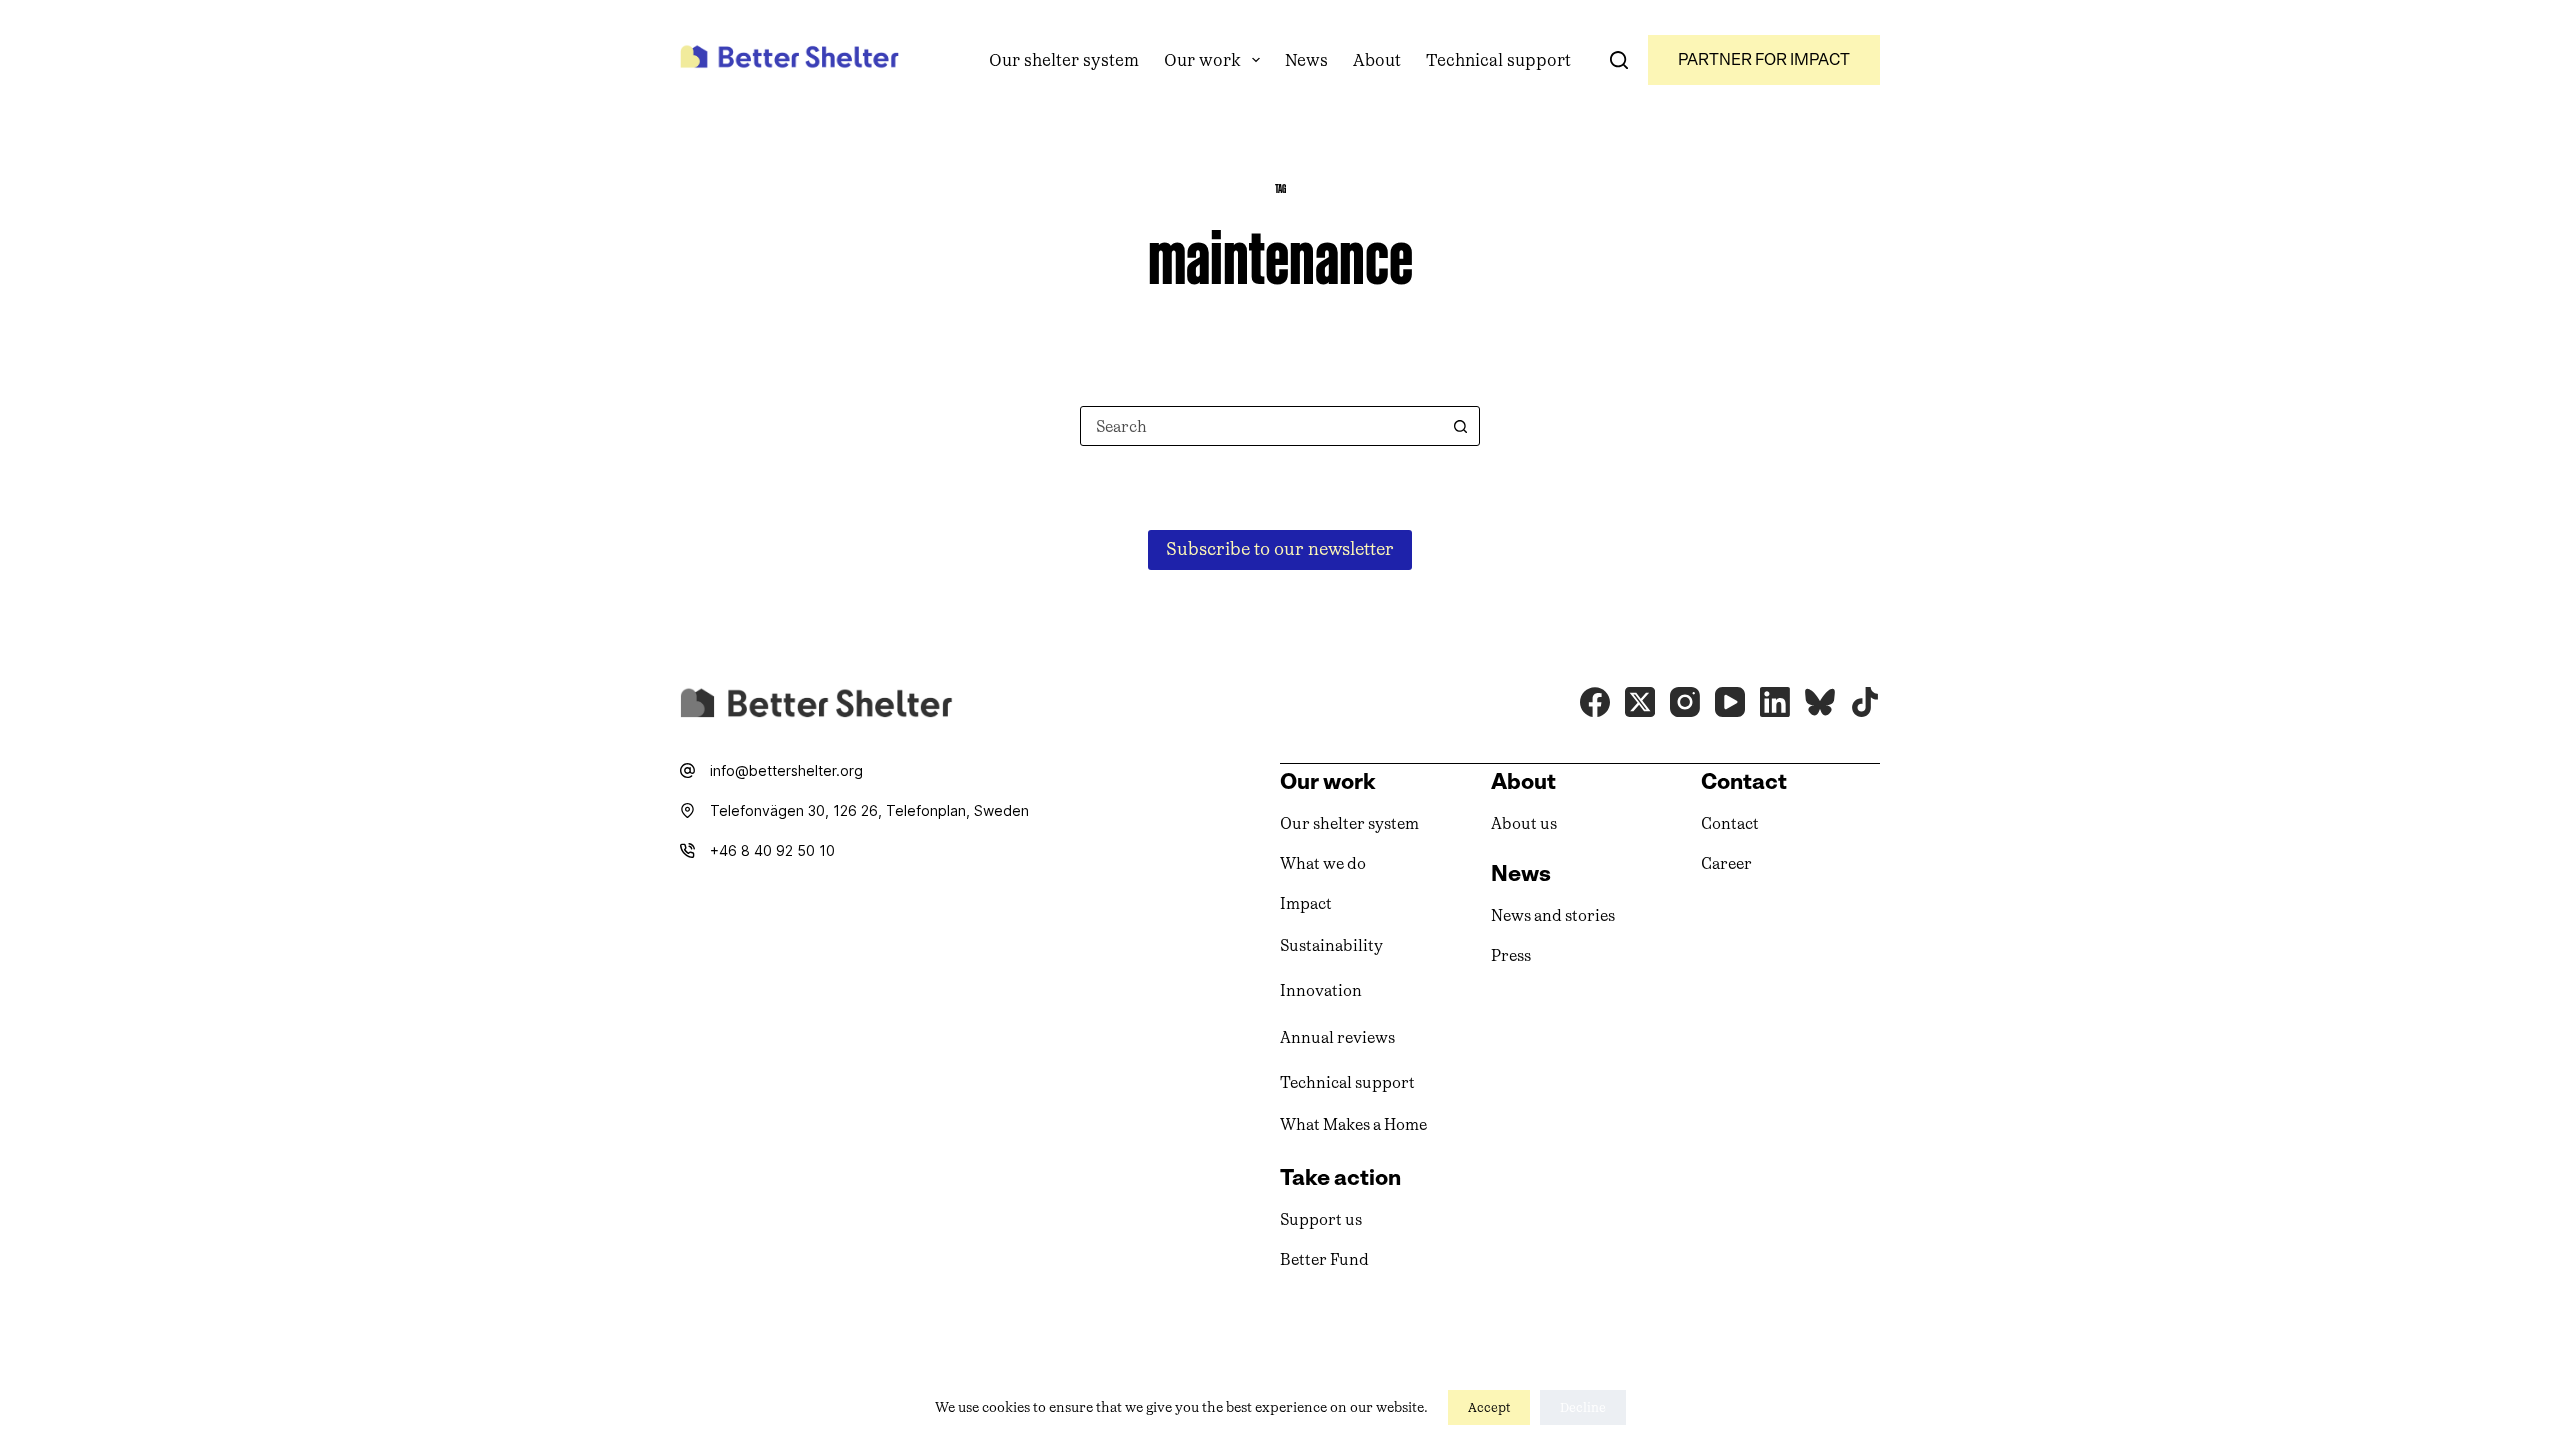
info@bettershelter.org (786, 770)
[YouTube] (1730, 702)
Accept (1489, 1407)
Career (1726, 863)
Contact (1730, 823)
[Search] (1619, 60)
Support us (1321, 1219)
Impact (1306, 903)
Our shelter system (1064, 60)
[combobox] (1261, 426)
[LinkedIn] (1775, 702)
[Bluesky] (1820, 702)
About (1377, 60)
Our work (1202, 60)
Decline (1583, 1407)
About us (1524, 823)
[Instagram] (1685, 702)
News (1306, 60)
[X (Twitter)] (1640, 702)
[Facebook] (1595, 702)
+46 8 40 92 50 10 (772, 850)
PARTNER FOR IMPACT (1764, 59)
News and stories (1553, 915)
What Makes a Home (1353, 1124)
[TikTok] (1865, 702)
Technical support (1498, 60)
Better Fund (1324, 1259)
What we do (1323, 863)
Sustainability (1331, 945)
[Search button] (1460, 426)
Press (1511, 955)
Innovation (1321, 990)
